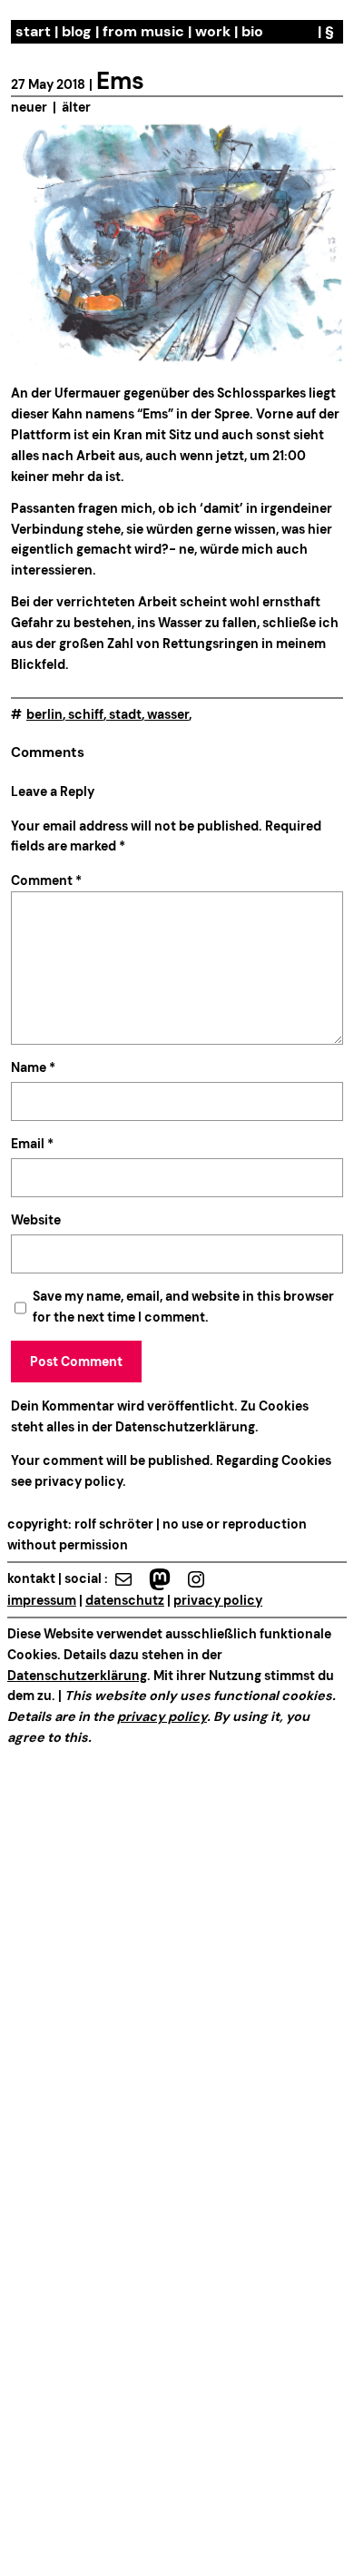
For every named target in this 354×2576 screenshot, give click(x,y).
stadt (125, 714)
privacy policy (77, 1481)
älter (76, 107)
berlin (44, 714)
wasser (168, 714)
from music (143, 31)
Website (36, 1220)
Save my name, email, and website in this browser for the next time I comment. (183, 1307)
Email (32, 1144)
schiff (86, 714)
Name (33, 1067)
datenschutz (125, 1600)
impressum (42, 1600)
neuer (29, 107)
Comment (46, 880)
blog (77, 31)
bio (252, 31)
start (33, 31)
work (213, 31)
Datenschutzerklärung (185, 1427)
